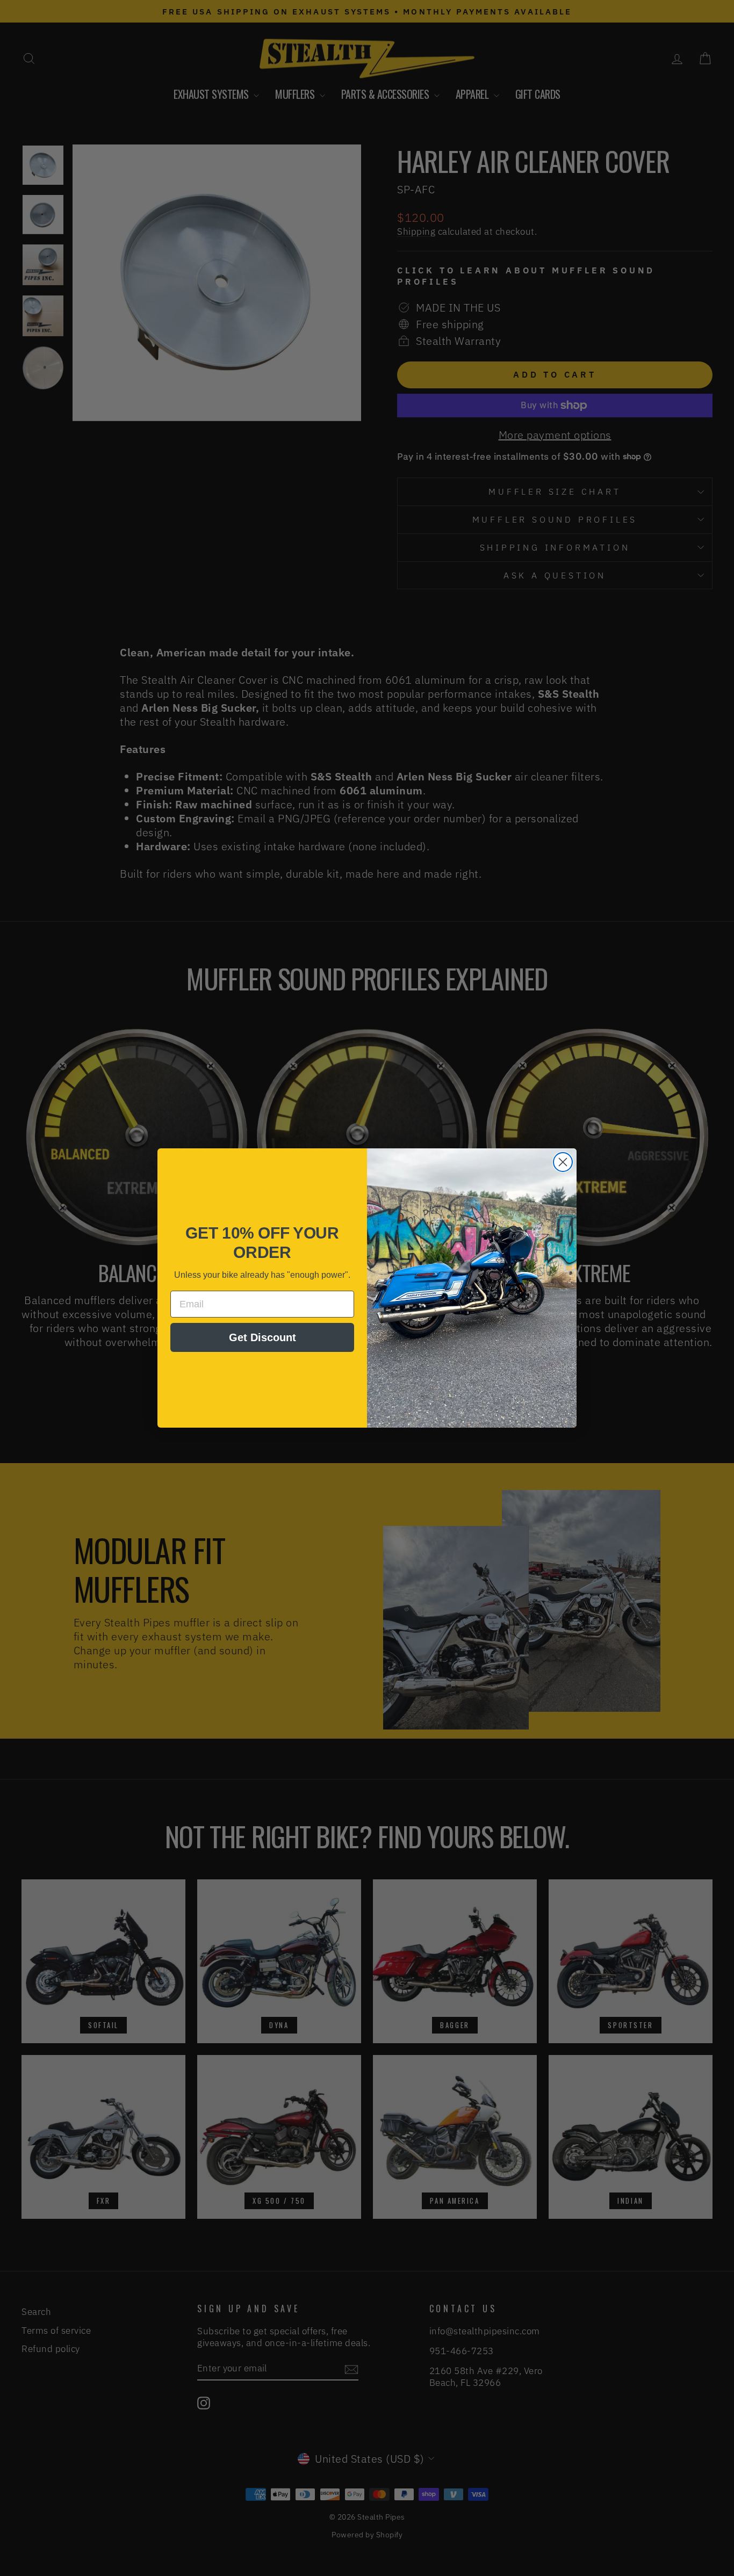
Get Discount (262, 1337)
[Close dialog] (563, 1162)
